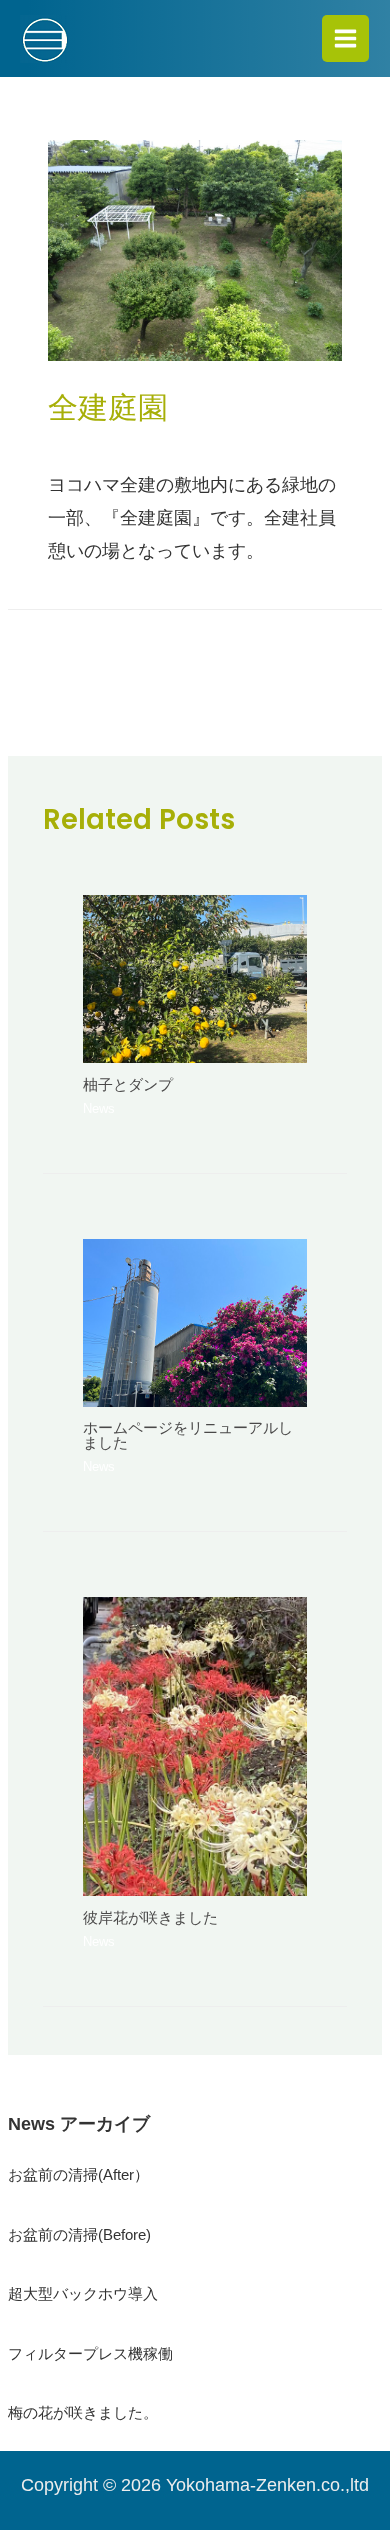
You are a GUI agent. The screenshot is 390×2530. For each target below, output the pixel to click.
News (67, 443)
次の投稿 (197, 705)
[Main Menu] (345, 38)
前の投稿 (197, 650)
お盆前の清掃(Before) (79, 2235)
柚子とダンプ (128, 1085)
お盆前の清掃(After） (78, 2175)
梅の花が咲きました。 (83, 2413)
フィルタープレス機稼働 (90, 2354)
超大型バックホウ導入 (83, 2294)
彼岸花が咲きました (150, 1918)
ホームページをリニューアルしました (188, 1435)
